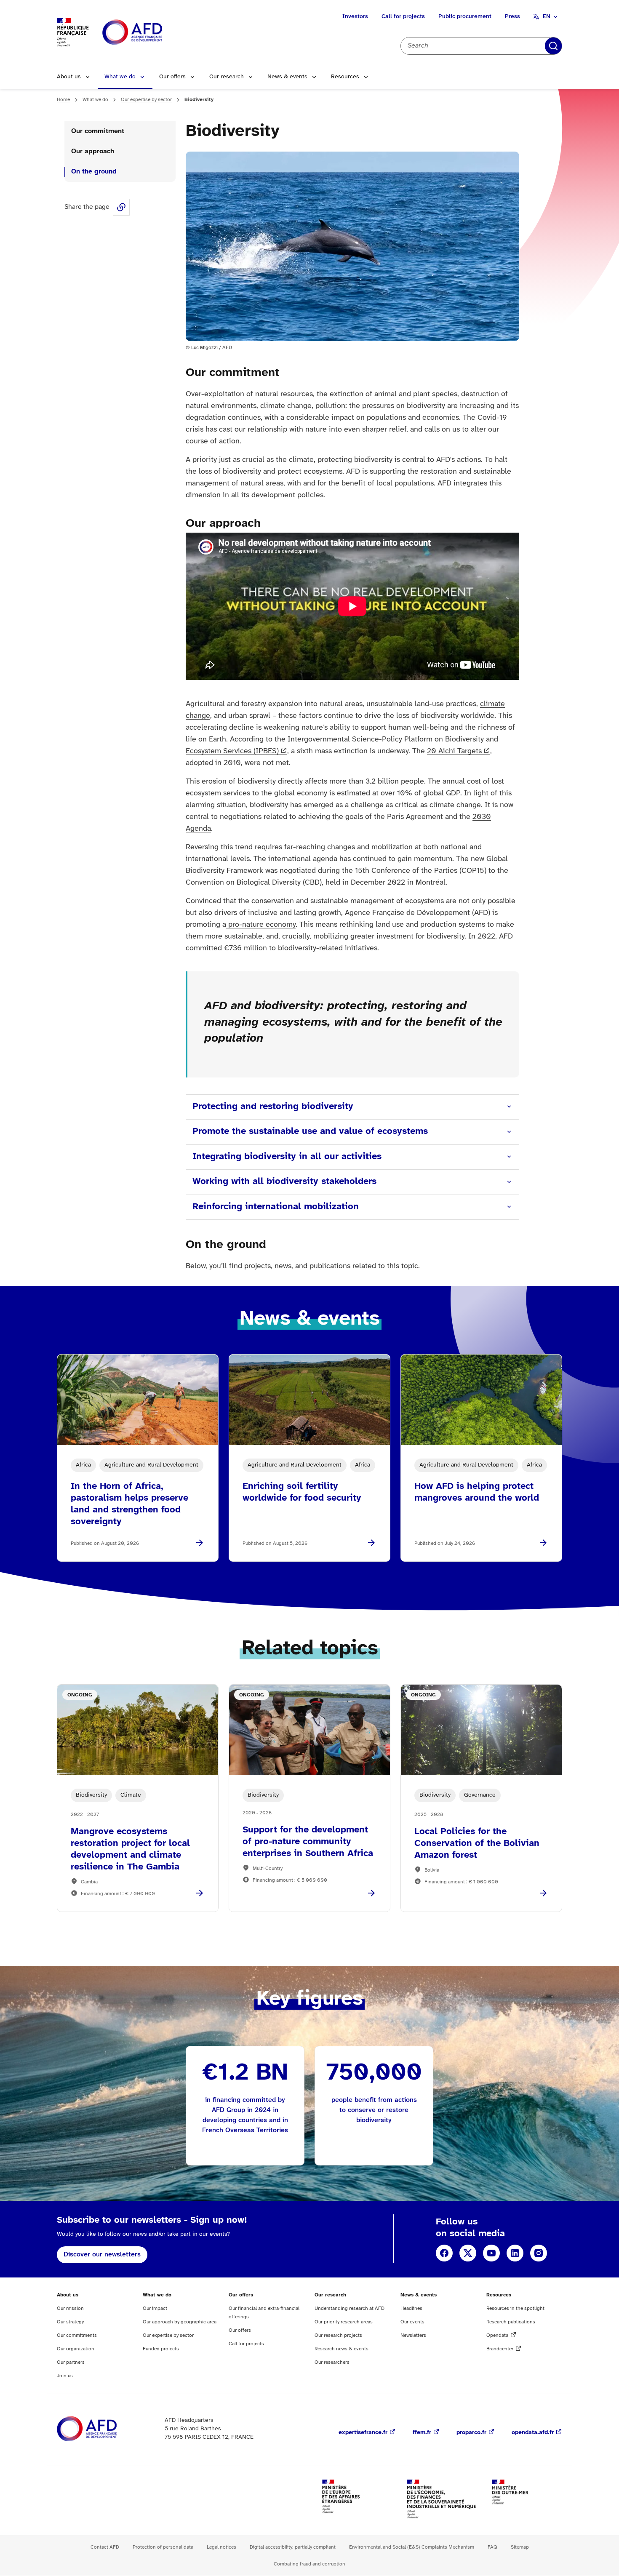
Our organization (76, 2349)
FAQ (492, 2547)
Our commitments (77, 2335)
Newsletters (413, 2335)
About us (69, 77)
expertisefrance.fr (363, 2433)
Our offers (172, 77)
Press (512, 17)
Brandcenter (500, 2349)
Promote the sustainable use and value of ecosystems (310, 1131)
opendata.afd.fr (533, 2433)
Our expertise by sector (146, 100)
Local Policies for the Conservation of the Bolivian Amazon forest (477, 1843)
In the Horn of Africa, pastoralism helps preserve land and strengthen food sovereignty (129, 1504)
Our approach (93, 151)
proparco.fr (471, 2433)
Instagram (539, 2253)
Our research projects (338, 2335)
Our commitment (98, 131)
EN (547, 17)
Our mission (70, 2308)
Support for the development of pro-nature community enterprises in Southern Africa (308, 1842)
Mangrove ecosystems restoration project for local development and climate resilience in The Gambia (130, 1849)
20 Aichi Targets (454, 751)
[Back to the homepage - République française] (151, 33)
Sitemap (520, 2547)
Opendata (497, 2335)
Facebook (444, 2253)
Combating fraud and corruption (309, 2564)
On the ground (94, 172)
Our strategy (70, 2322)
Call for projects (403, 17)
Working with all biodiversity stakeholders (284, 1181)
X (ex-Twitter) (468, 2253)
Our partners (71, 2362)
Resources (345, 77)
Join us (65, 2376)
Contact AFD (105, 2547)
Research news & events (342, 2349)
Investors (355, 17)
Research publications (511, 2322)
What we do (120, 77)
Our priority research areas (344, 2322)
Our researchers (332, 2362)
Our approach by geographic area (180, 2322)
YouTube (491, 2253)
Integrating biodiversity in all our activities (287, 1157)
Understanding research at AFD (350, 2308)
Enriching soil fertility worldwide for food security (302, 1492)
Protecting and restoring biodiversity (274, 1107)
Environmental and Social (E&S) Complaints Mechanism (412, 2547)
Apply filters (553, 46)
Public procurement (465, 17)
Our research (227, 77)
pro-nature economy (261, 925)
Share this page (121, 207)
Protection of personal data (163, 2547)
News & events (287, 77)
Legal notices (221, 2547)
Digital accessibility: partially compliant (293, 2547)
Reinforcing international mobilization (276, 1207)
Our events (412, 2322)
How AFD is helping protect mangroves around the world (477, 1492)
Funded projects (161, 2349)
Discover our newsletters (102, 2255)
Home (63, 100)
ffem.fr (422, 2433)
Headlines (411, 2308)
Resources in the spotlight (515, 2308)
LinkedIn (515, 2253)
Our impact (155, 2308)
